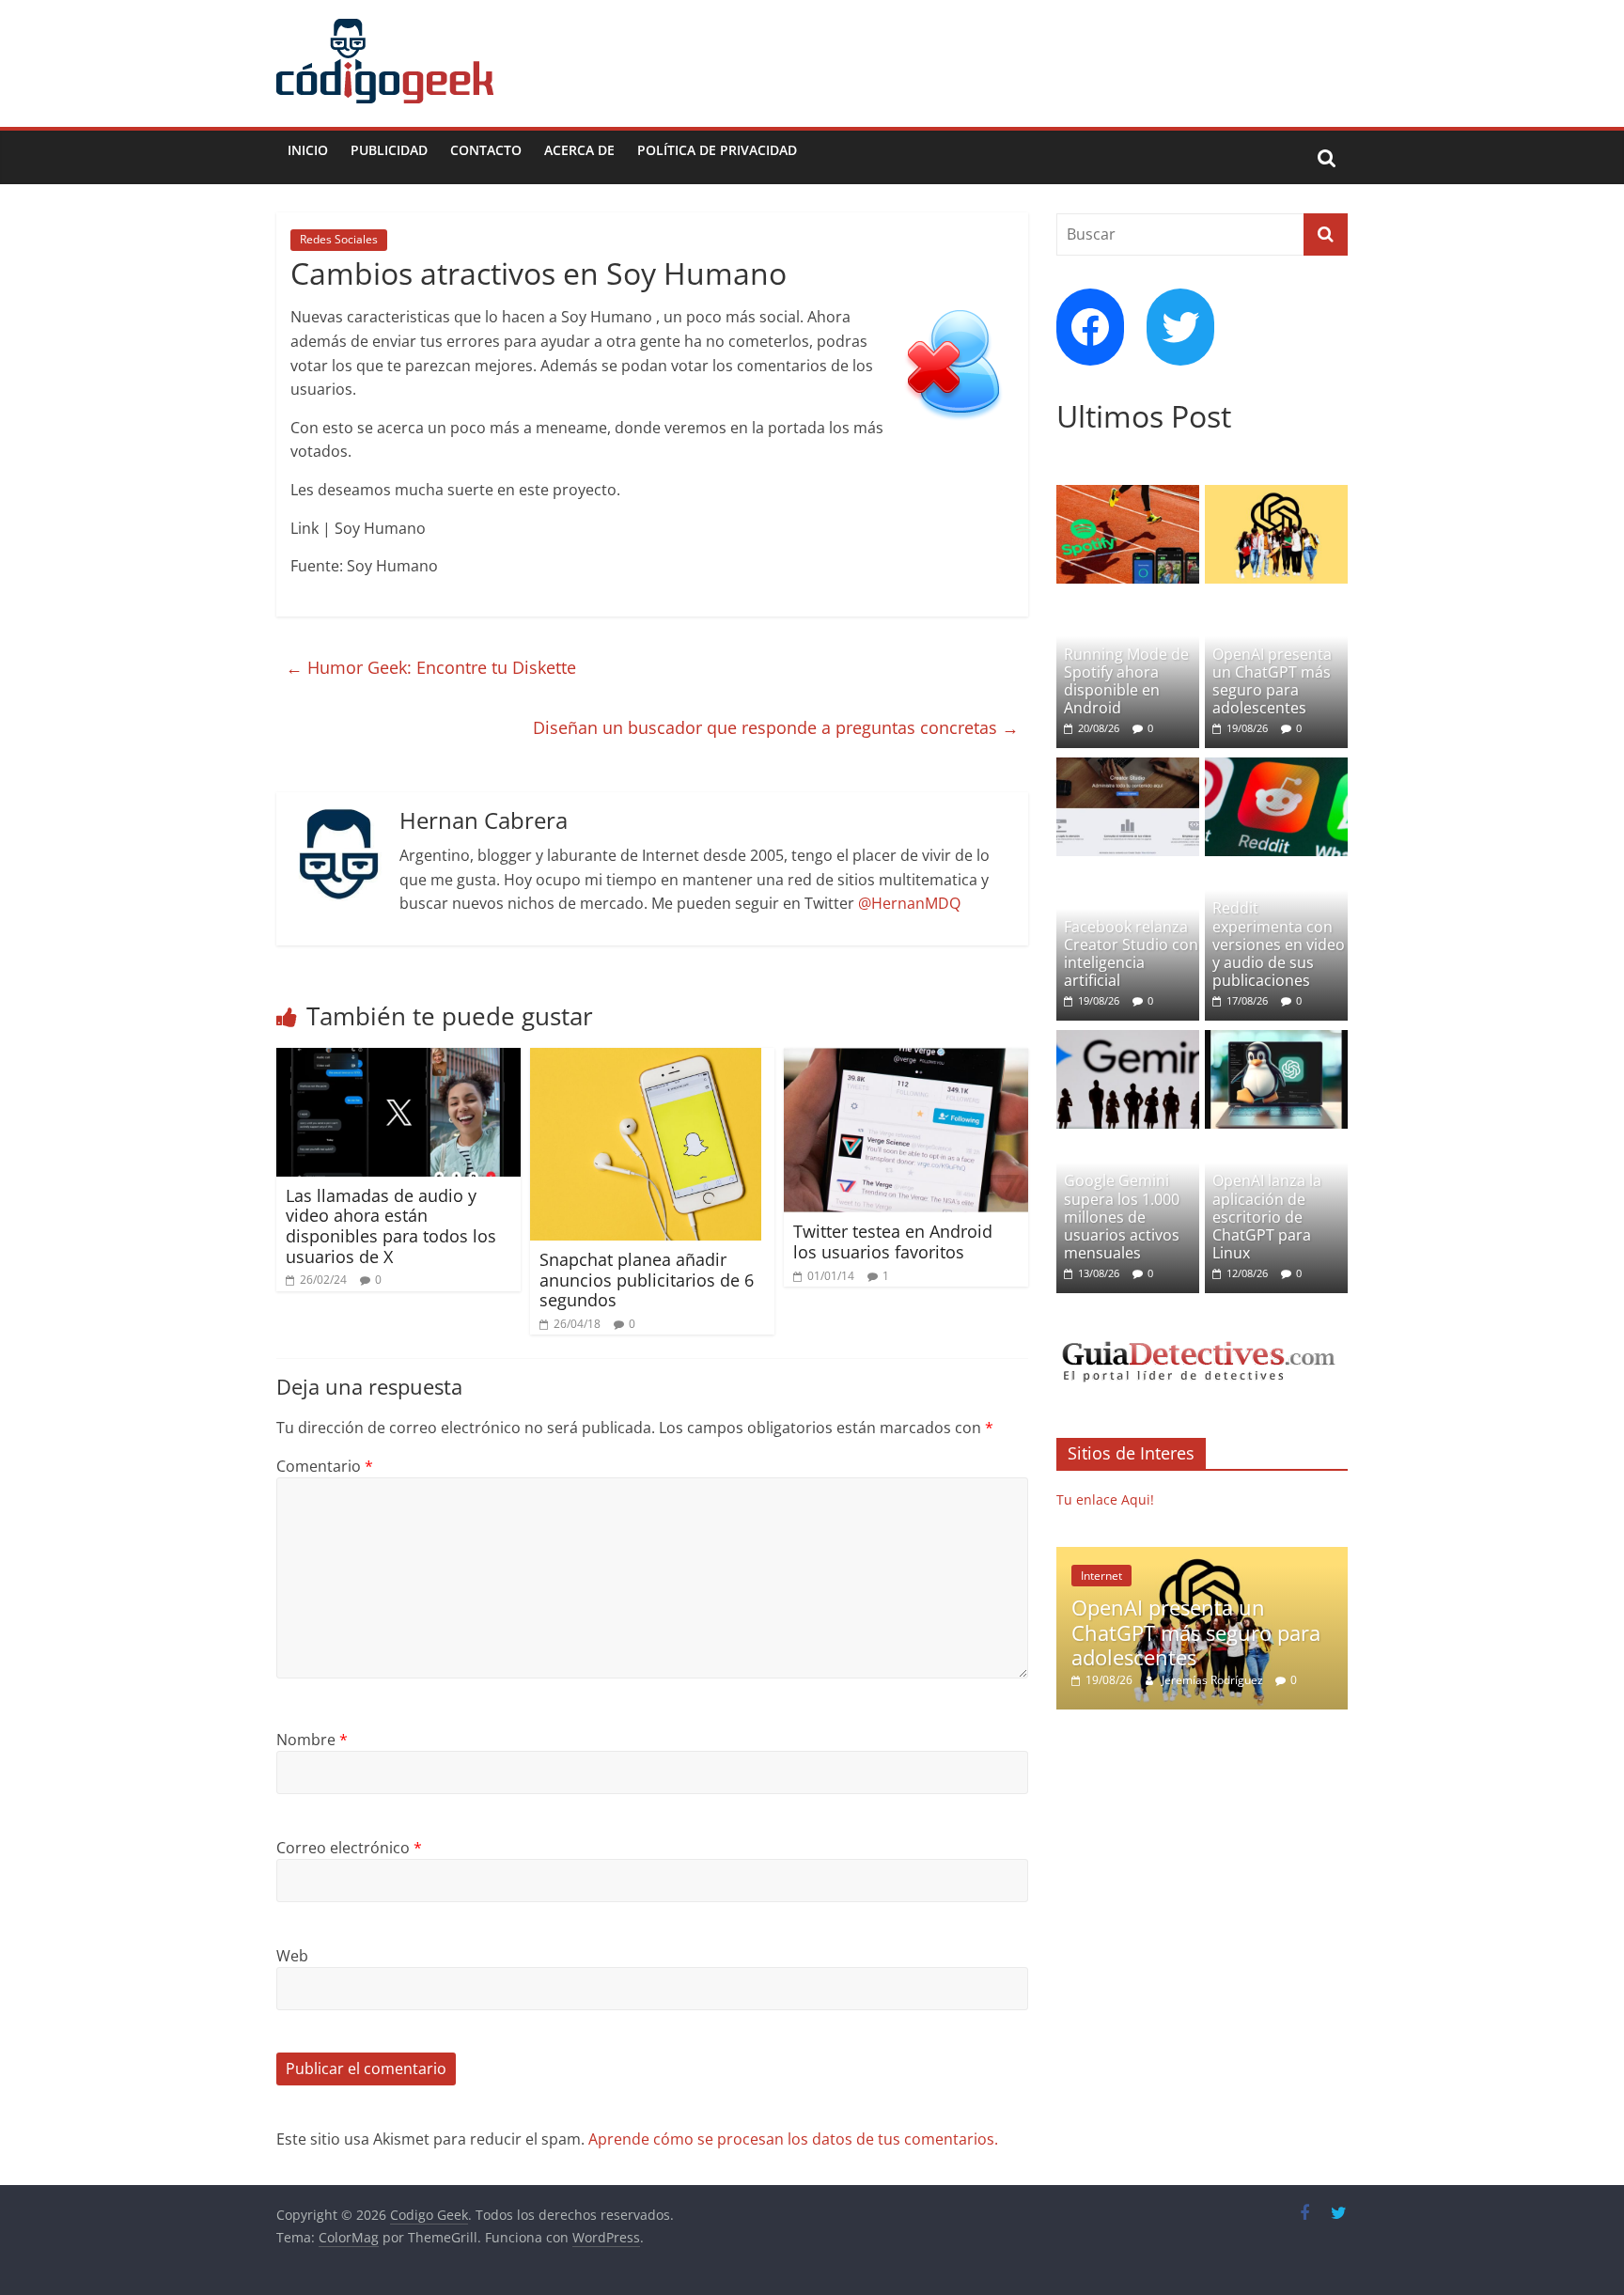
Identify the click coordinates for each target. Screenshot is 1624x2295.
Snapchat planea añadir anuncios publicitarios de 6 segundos (647, 1280)
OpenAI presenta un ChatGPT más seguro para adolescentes (1272, 681)
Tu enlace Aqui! (1105, 1499)
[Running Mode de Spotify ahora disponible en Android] (1128, 495)
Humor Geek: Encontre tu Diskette (431, 667)
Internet (1101, 1576)
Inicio (308, 150)
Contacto (486, 150)
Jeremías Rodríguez (1214, 1680)
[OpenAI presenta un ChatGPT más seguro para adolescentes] (1276, 495)
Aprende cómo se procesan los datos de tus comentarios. (793, 2139)
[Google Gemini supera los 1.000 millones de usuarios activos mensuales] (1128, 1040)
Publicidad (389, 150)
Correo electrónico (349, 1848)
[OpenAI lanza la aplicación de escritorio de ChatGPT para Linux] (1276, 1040)
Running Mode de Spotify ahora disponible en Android (1126, 681)
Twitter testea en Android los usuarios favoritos (893, 1241)
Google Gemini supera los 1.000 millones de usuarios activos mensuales (1122, 1217)
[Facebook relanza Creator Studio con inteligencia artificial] (1128, 767)
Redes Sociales (339, 239)
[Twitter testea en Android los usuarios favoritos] (906, 1059)
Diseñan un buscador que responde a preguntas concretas (776, 727)
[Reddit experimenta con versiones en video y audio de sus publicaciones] (1276, 767)
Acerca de (579, 150)
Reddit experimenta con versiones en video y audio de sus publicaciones (1279, 944)
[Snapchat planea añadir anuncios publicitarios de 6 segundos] (646, 1059)
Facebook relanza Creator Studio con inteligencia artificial (1131, 954)
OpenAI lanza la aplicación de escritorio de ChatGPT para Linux (1267, 1217)
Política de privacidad (717, 150)
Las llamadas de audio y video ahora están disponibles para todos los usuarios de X (391, 1226)
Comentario (325, 1466)
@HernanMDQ (909, 903)
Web (292, 1956)
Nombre (312, 1740)
